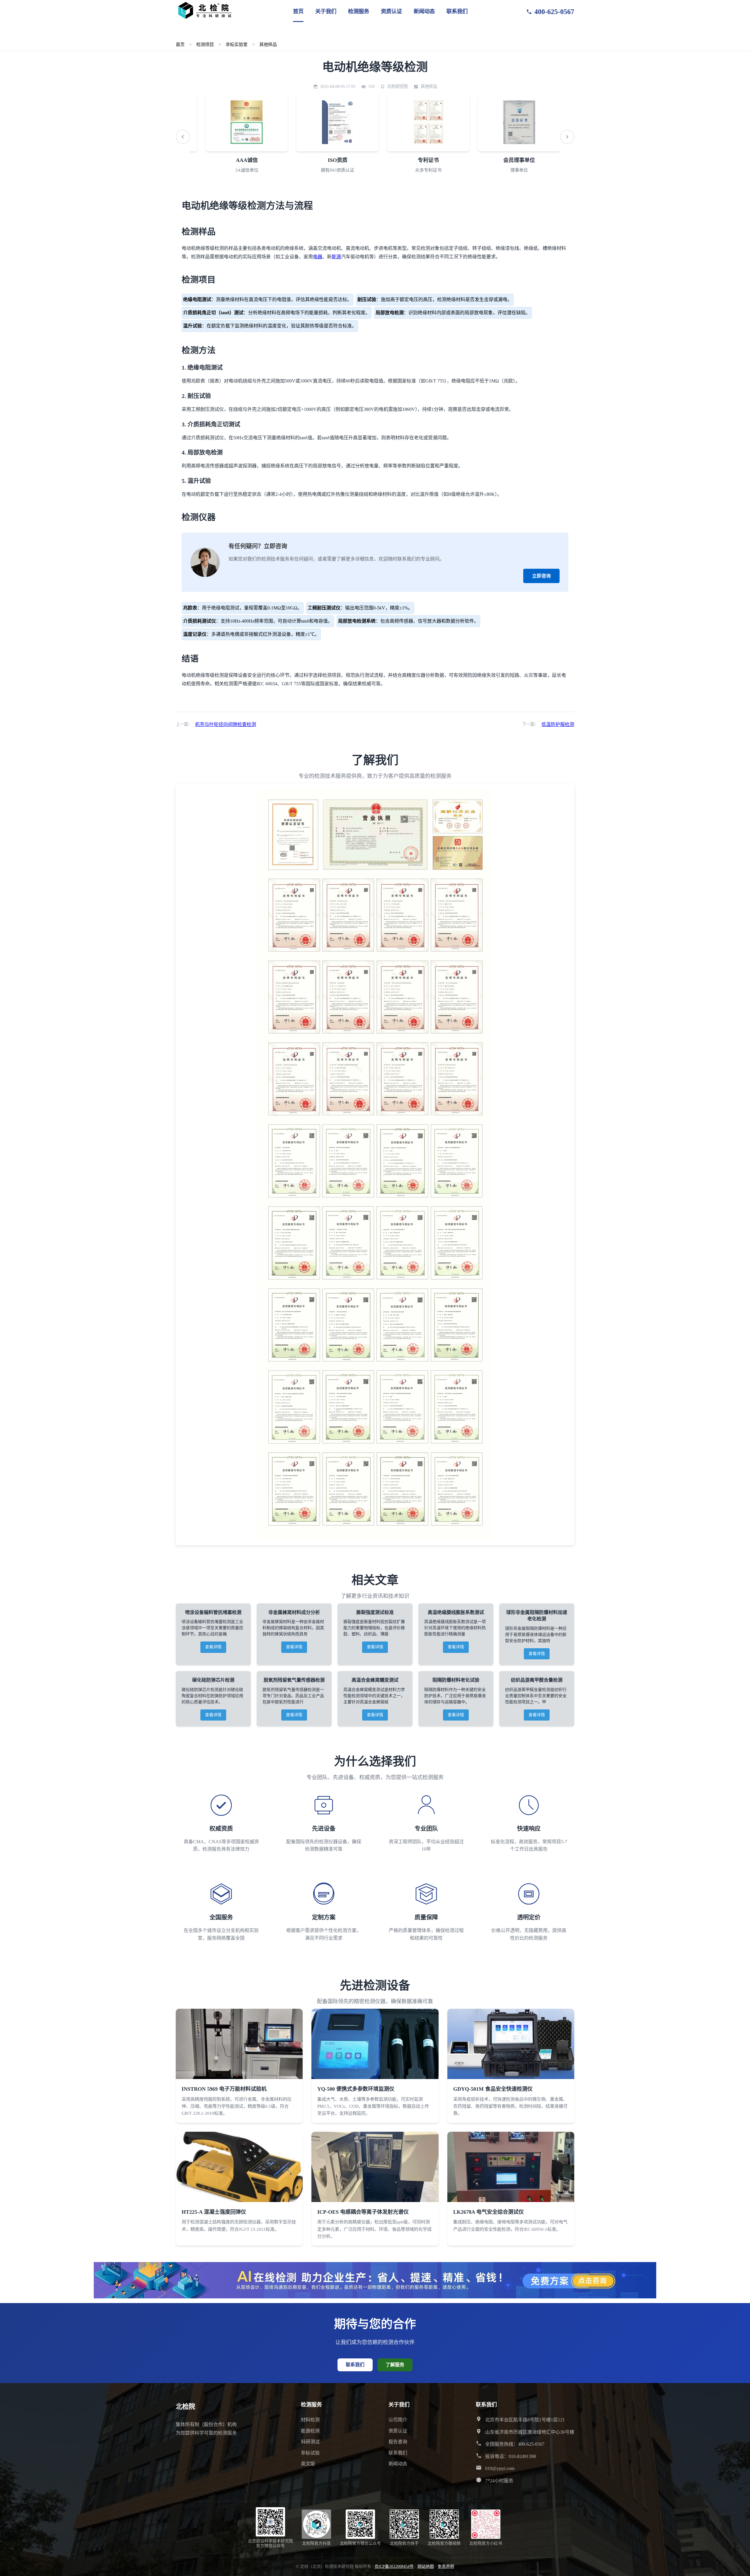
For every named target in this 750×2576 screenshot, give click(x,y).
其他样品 (268, 44)
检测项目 (205, 44)
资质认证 (391, 11)
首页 (298, 11)
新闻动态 (424, 11)
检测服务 (359, 11)
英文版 (308, 2464)
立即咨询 (541, 576)
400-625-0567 (554, 12)
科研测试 (310, 2442)
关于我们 (326, 11)
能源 (336, 257)
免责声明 (446, 2566)
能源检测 (310, 2431)
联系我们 (457, 11)
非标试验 (310, 2453)
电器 (318, 257)
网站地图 (426, 2566)
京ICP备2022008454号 (394, 2566)
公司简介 (398, 2420)
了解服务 (395, 2365)
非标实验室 (237, 44)
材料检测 (310, 2420)
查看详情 (213, 1647)
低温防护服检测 (558, 724)
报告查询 (398, 2442)
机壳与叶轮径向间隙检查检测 (226, 724)
